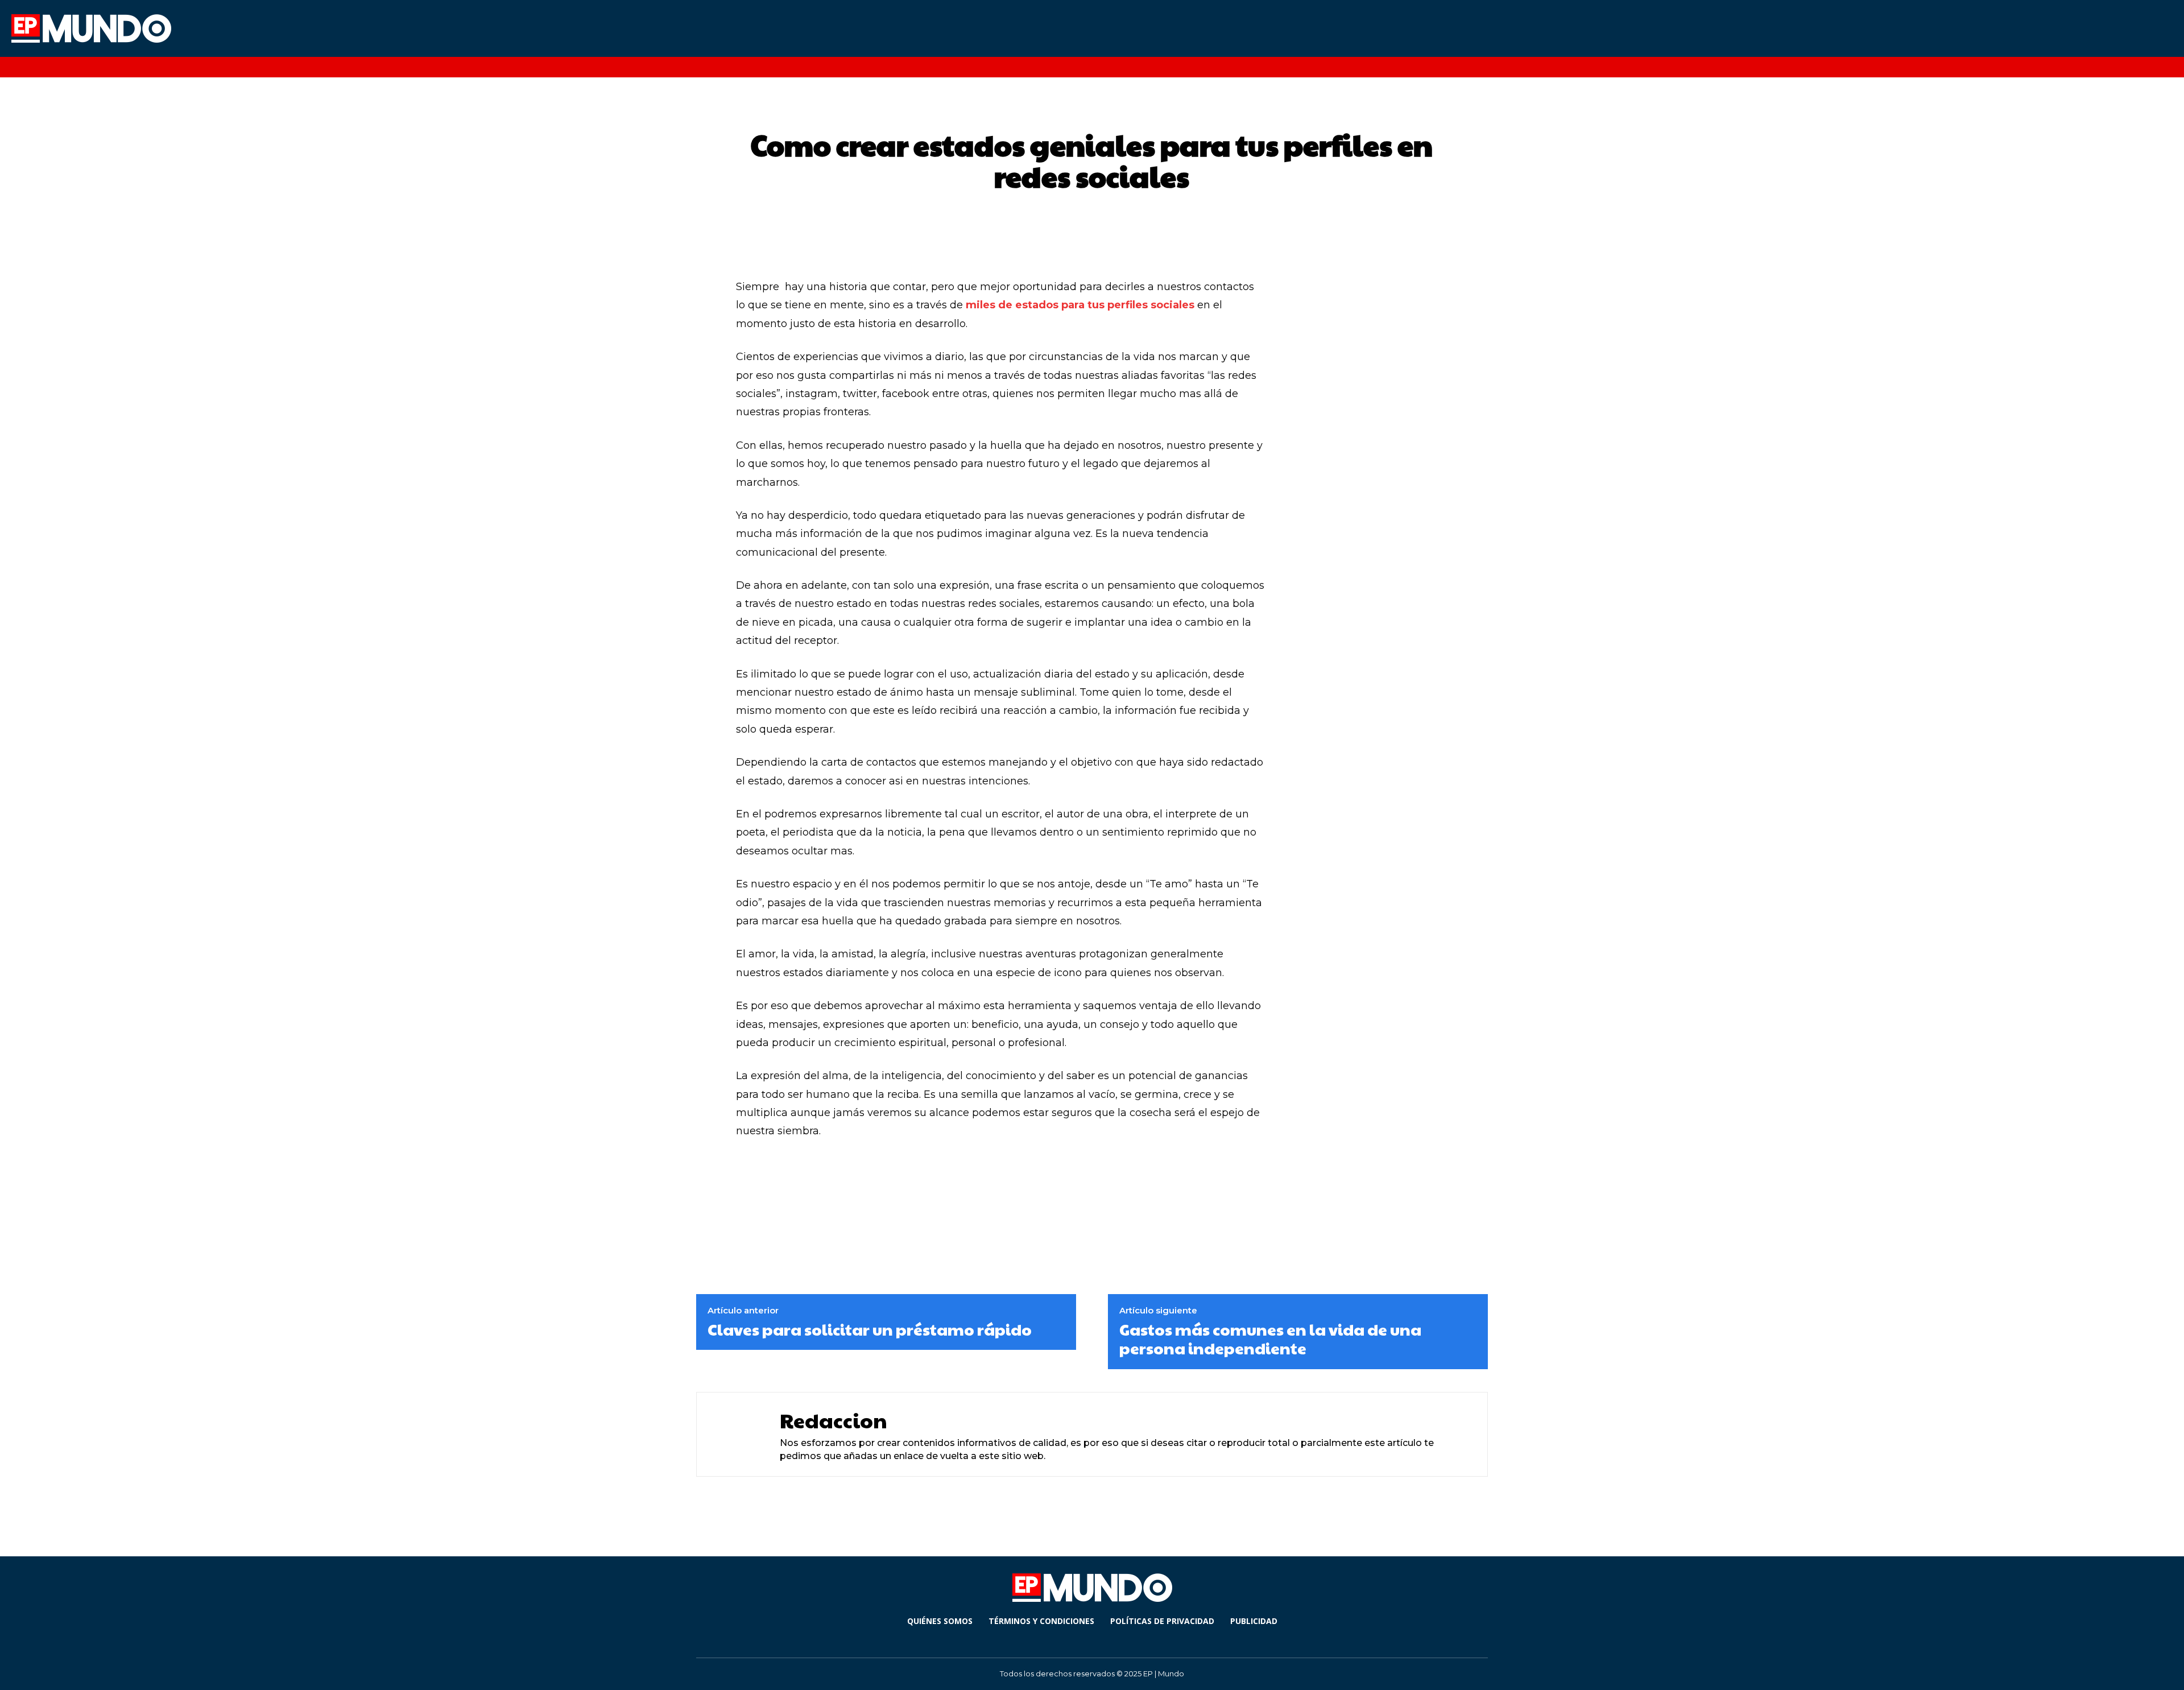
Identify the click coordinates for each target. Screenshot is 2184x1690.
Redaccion (834, 1420)
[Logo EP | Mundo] (206, 28)
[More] (1187, 1176)
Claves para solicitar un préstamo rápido (870, 1329)
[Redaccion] (735, 1434)
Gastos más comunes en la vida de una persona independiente (1270, 1339)
